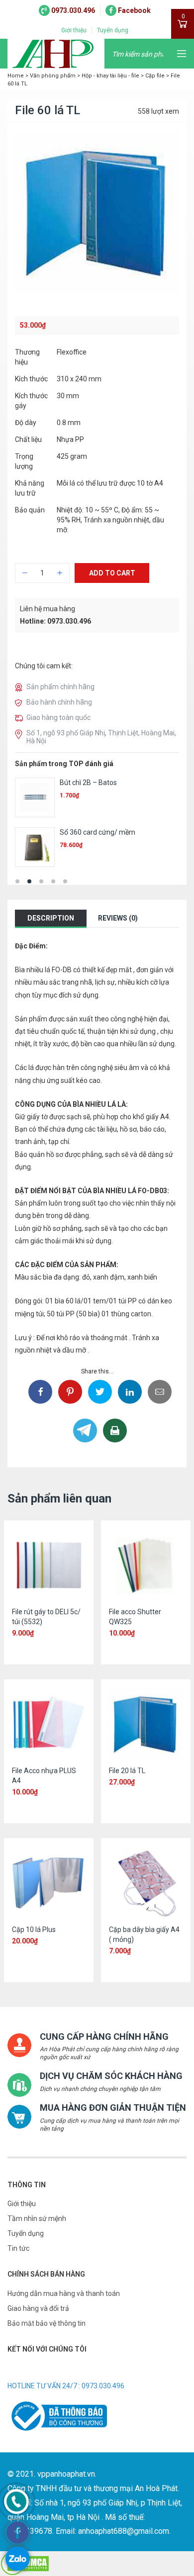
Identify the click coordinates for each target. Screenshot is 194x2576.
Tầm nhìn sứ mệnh (37, 2218)
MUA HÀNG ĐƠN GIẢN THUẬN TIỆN (113, 2108)
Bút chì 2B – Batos (88, 783)
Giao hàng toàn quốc (58, 717)
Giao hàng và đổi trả (38, 2308)
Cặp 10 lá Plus (34, 1930)
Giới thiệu (74, 30)
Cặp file (155, 76)
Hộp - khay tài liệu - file (110, 76)
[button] (17, 881)
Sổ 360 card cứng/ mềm (97, 832)
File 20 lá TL (127, 1771)
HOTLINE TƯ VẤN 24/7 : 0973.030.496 (66, 2386)
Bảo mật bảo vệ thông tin (47, 2323)
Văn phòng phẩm (53, 76)
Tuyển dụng (113, 30)
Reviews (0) (118, 918)
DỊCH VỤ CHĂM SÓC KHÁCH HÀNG (111, 2076)
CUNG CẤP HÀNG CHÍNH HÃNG (104, 2037)
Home (16, 76)
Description (51, 918)
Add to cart (112, 573)
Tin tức (18, 2248)
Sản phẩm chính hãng (60, 687)
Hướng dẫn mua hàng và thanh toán (64, 2293)
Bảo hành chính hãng (59, 702)
